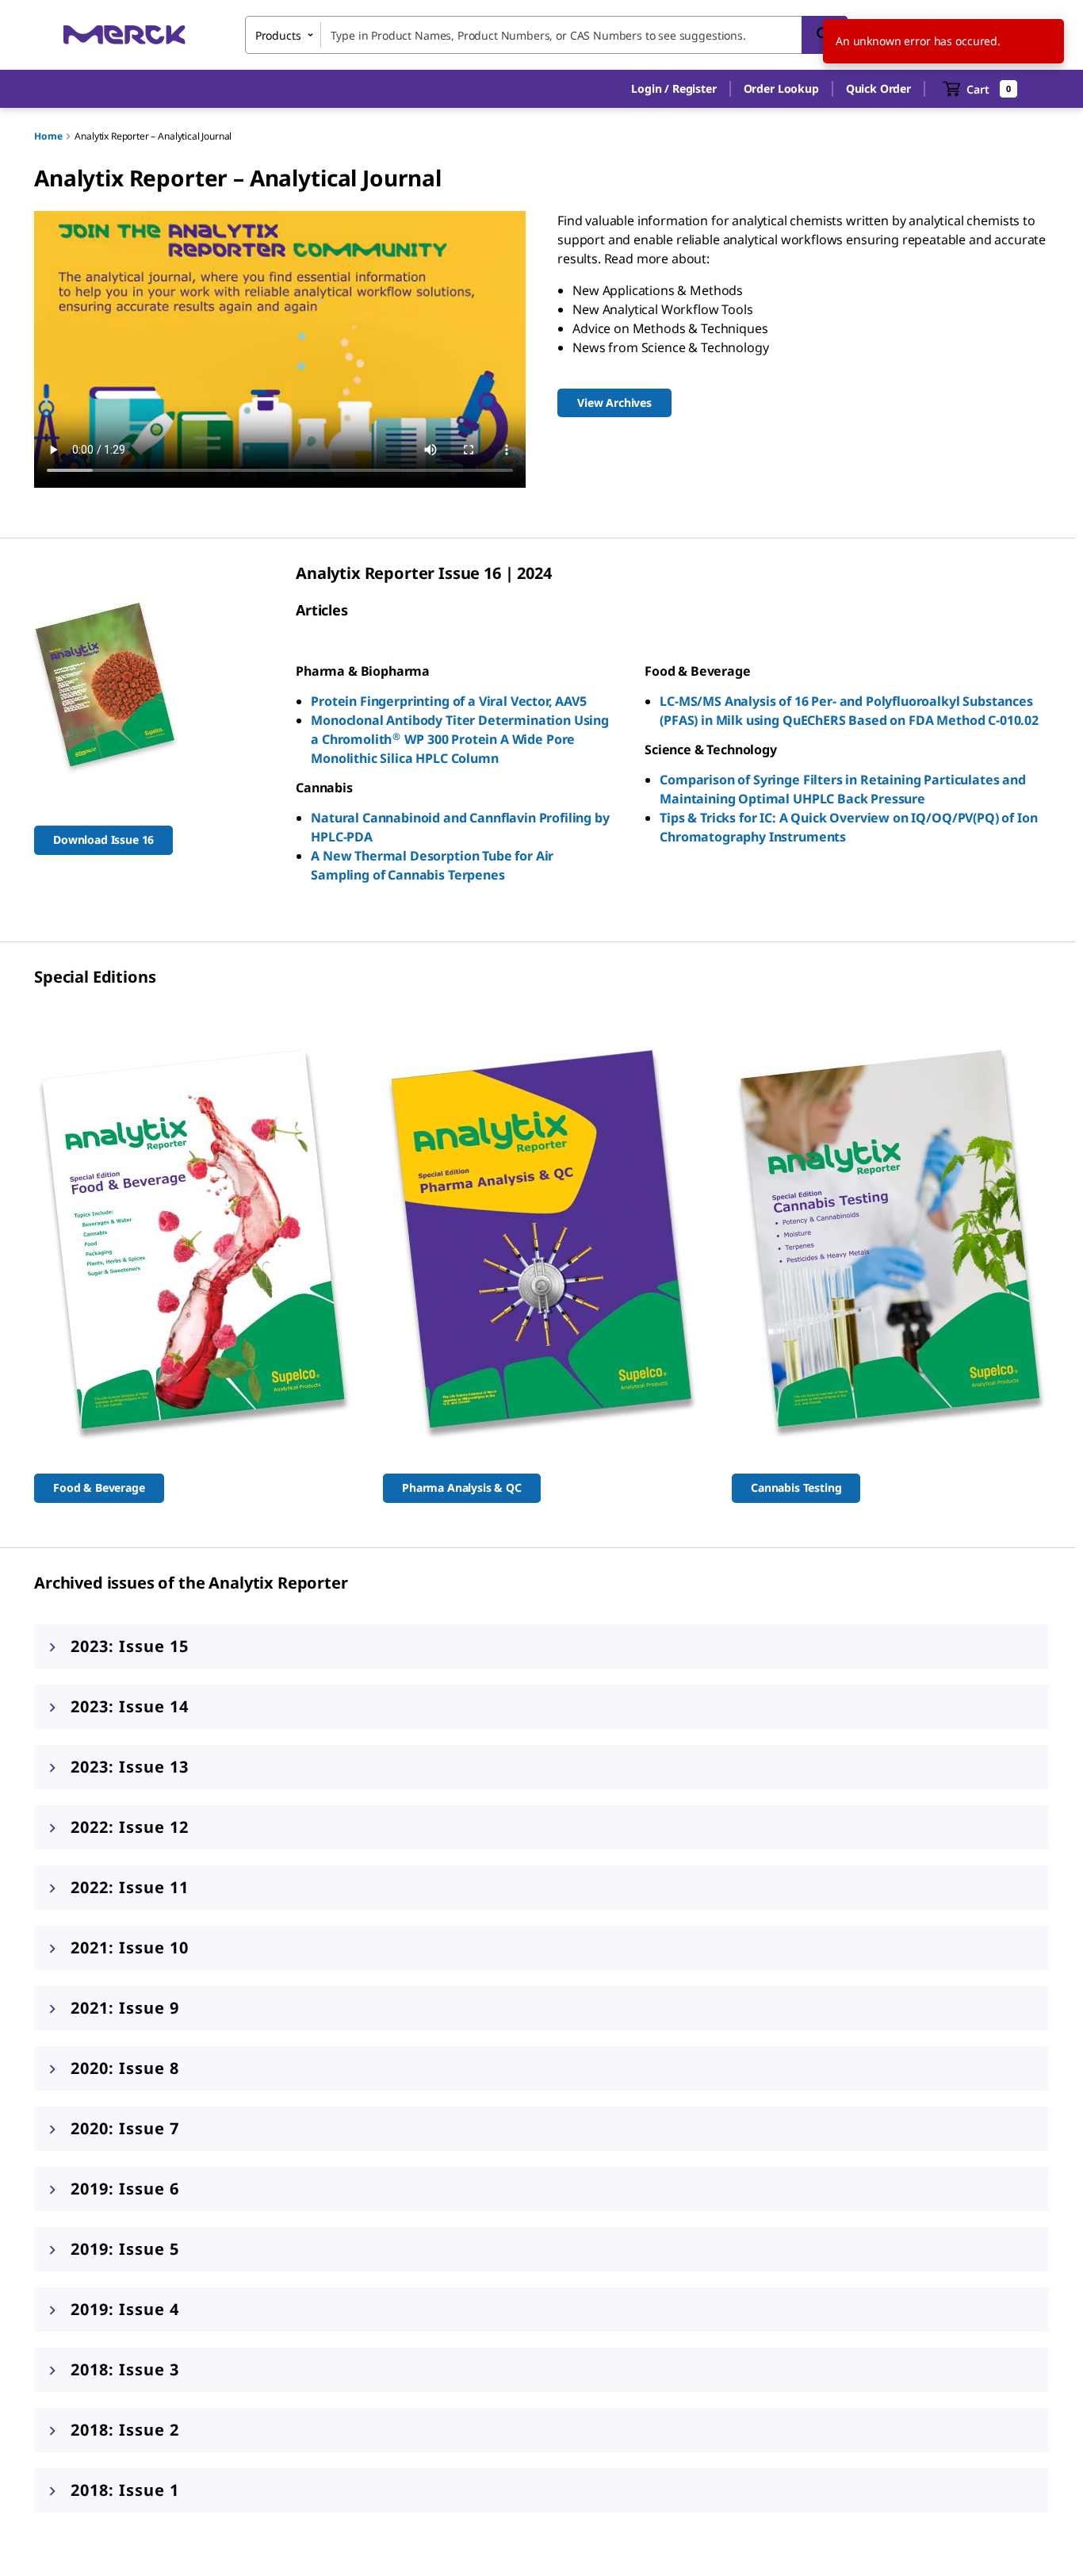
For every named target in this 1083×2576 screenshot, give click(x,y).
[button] (674, 89)
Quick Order (878, 88)
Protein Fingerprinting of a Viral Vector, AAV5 (449, 701)
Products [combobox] (278, 35)
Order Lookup (781, 88)
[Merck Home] (124, 34)
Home (48, 136)
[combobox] (546, 35)
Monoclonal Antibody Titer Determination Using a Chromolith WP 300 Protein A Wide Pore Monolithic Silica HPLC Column (460, 739)
